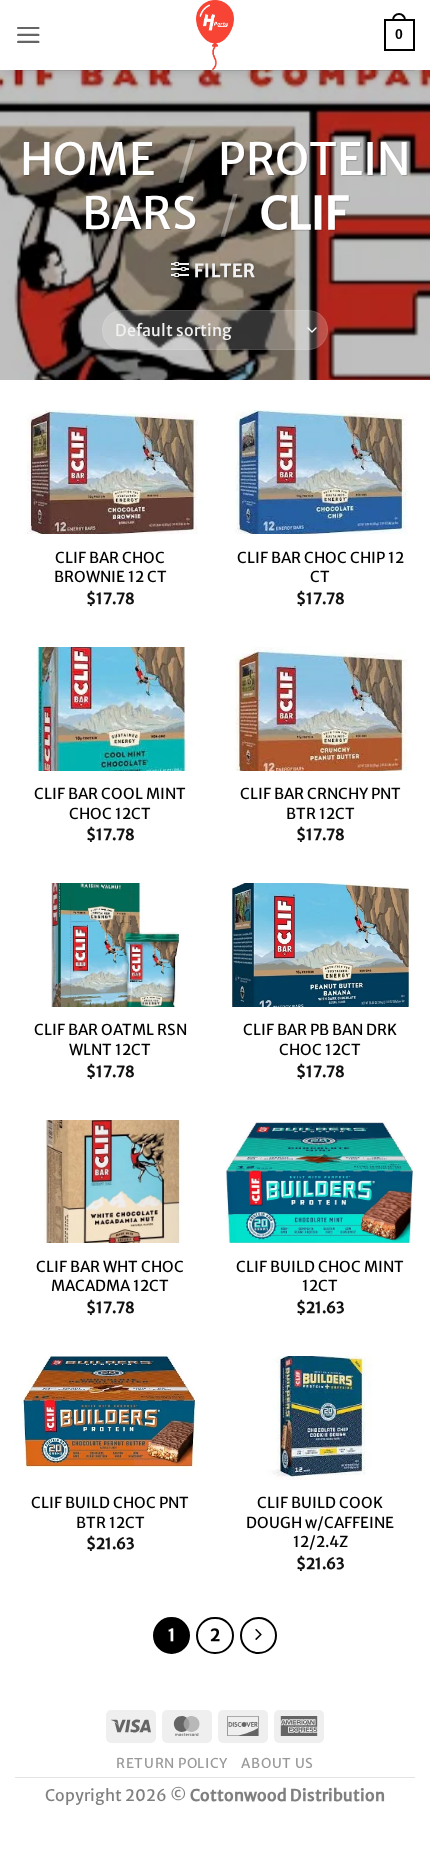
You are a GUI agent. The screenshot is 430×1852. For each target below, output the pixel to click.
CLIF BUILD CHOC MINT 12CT (320, 1276)
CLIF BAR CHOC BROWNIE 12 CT (110, 567)
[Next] (258, 1635)
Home (87, 159)
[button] (28, 35)
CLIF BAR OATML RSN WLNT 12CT (110, 1039)
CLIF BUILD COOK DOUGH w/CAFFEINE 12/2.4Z (320, 1522)
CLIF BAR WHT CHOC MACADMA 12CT (110, 1276)
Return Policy (172, 1763)
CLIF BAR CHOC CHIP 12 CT (320, 567)
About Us (277, 1763)
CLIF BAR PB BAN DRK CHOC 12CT (320, 1039)
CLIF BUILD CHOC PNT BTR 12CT (110, 1512)
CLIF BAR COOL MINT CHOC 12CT (110, 803)
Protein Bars (246, 185)
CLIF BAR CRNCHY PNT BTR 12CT (320, 803)
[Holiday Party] (215, 35)
